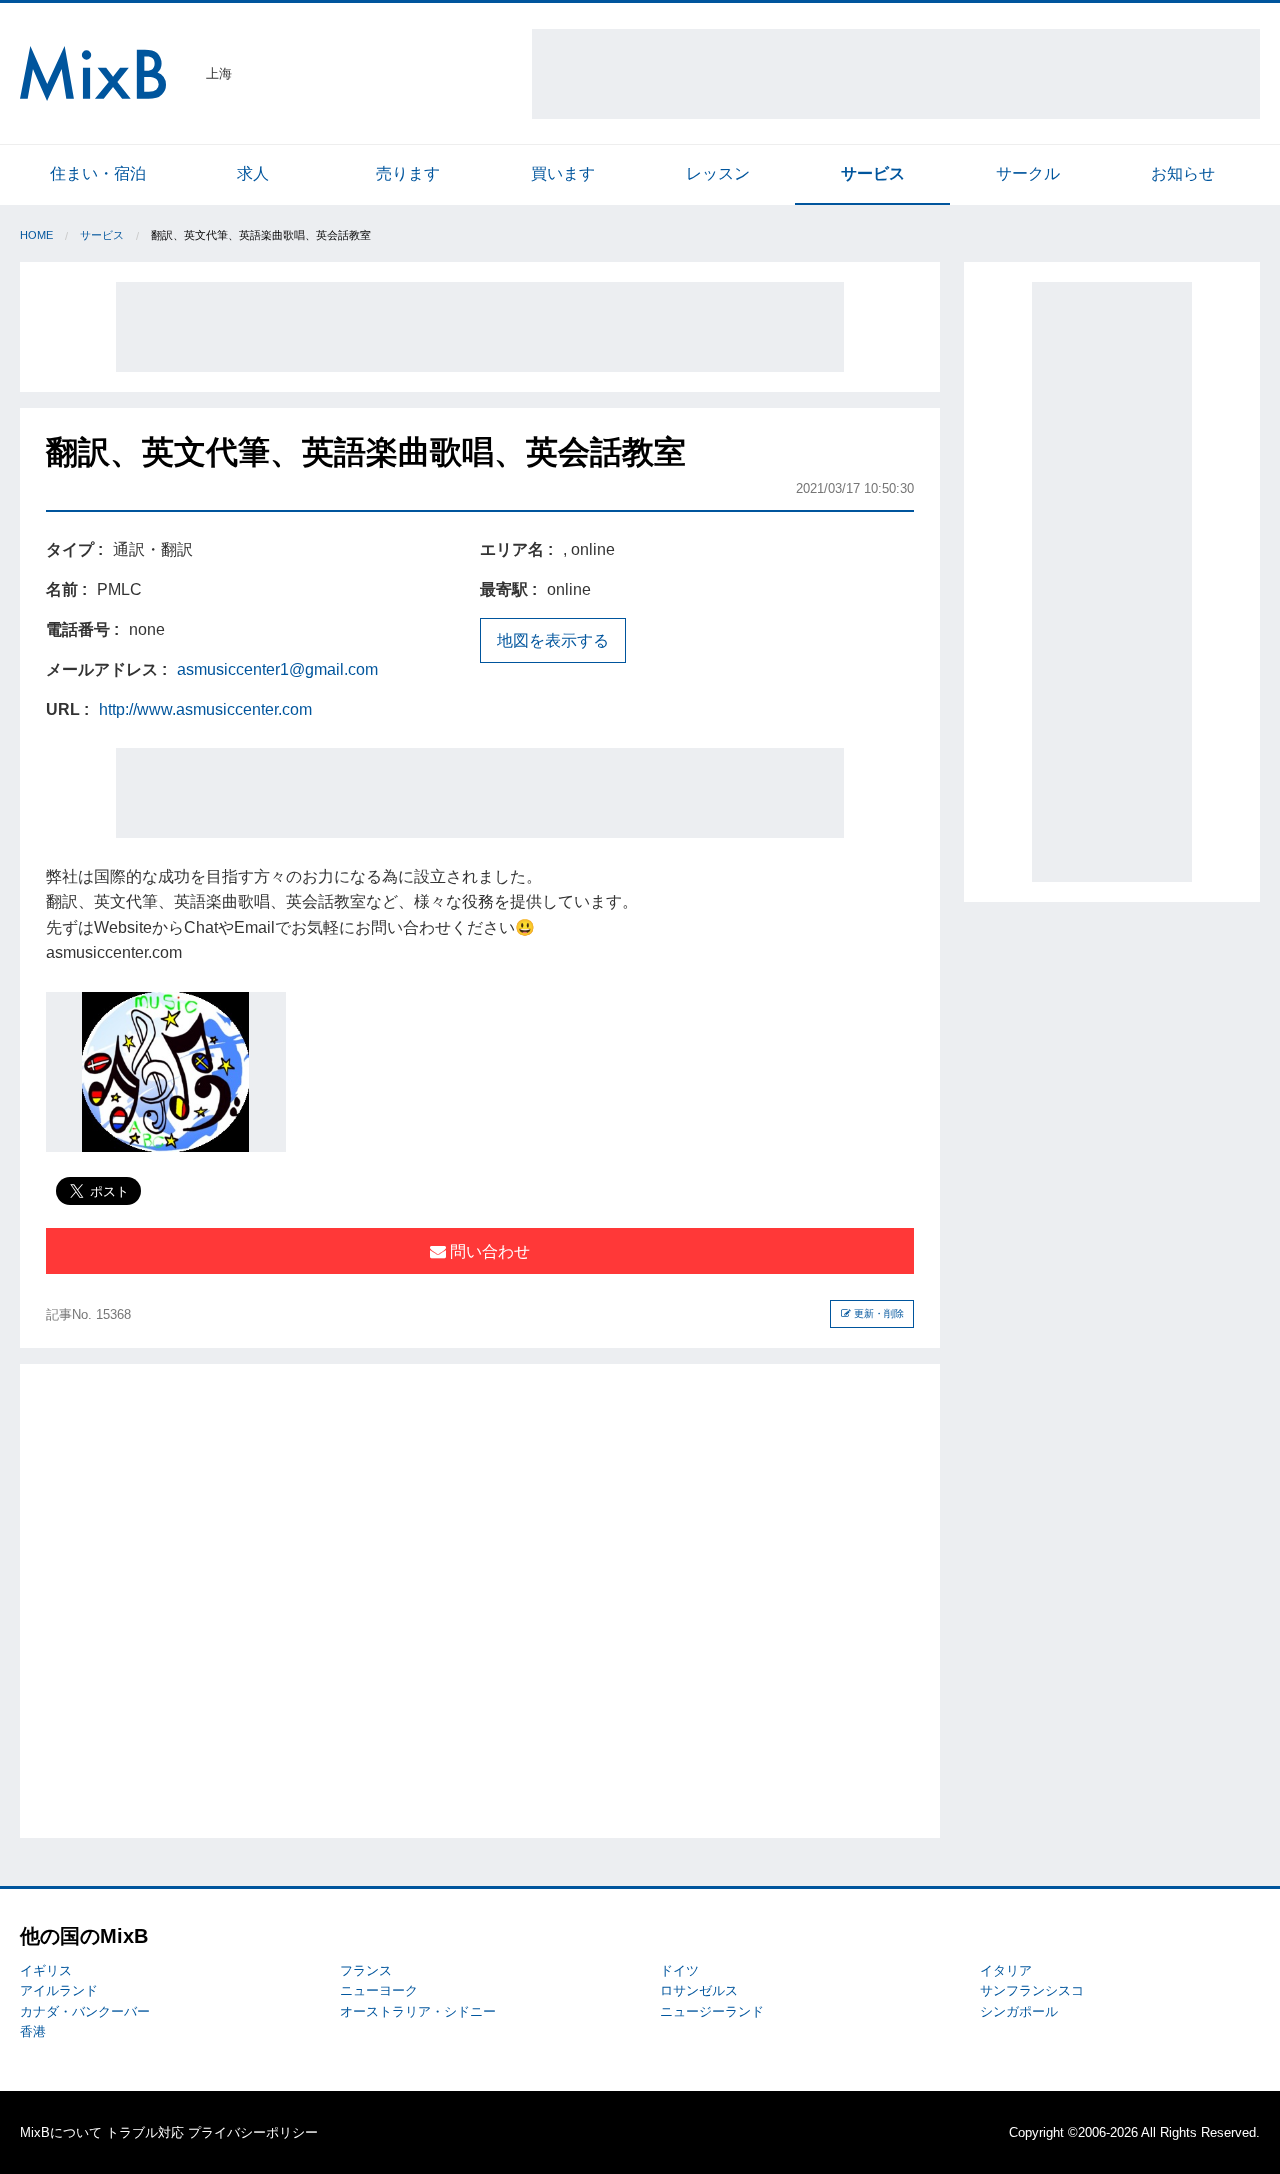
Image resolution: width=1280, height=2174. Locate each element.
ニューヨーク (379, 1990)
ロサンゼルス (699, 1990)
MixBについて (61, 2132)
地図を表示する (553, 640)
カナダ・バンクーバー (85, 2011)
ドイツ (679, 1970)
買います (563, 173)
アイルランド (59, 1990)
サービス (873, 173)
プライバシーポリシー (253, 2132)
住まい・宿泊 (98, 173)
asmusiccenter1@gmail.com (277, 669)
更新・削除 (877, 1313)
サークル (1028, 173)
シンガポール (1019, 2011)
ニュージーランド (712, 2011)
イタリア (1006, 1970)
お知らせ (1183, 173)
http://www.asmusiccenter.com (205, 709)
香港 (33, 2031)
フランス (366, 1970)
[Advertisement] (896, 74)
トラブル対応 (145, 2132)
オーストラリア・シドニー (418, 2011)
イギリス (46, 1970)
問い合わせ (488, 1251)
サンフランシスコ (1032, 1990)
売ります (408, 173)
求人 (253, 173)
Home (36, 235)
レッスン (718, 173)
